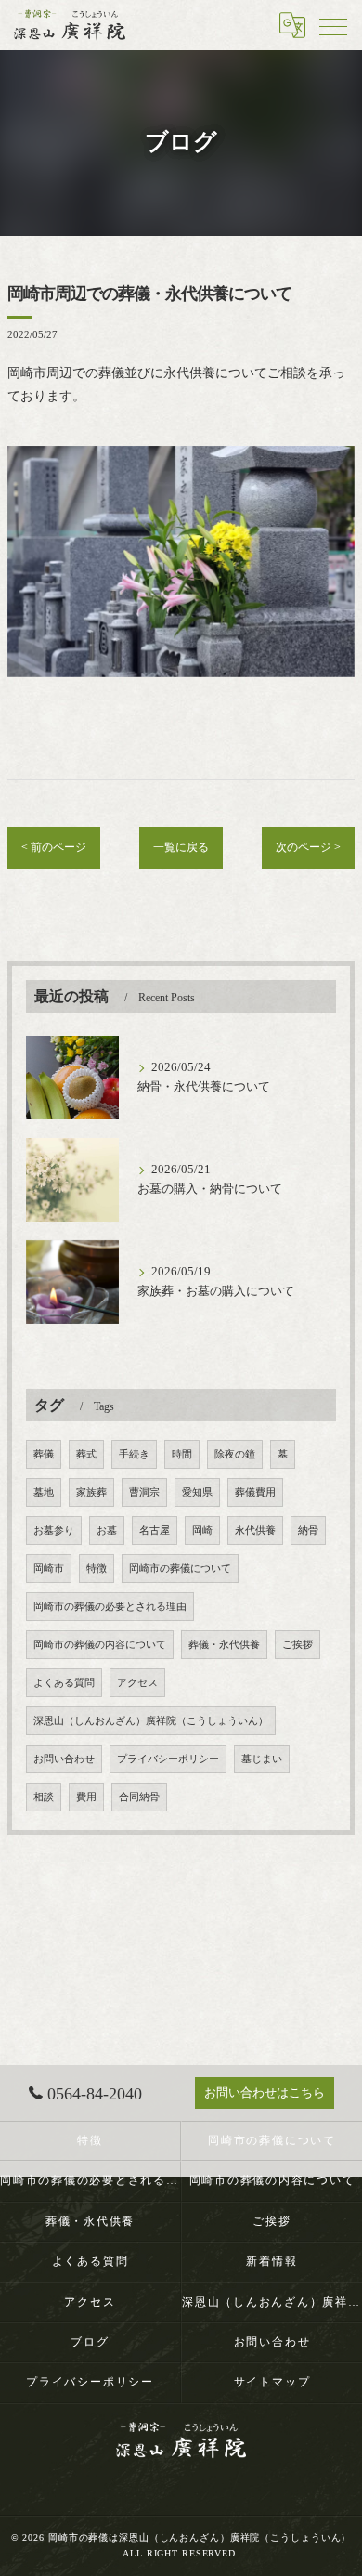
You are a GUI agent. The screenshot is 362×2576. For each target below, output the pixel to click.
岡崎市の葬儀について (180, 1569)
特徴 (97, 1569)
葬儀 (44, 1454)
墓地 (44, 1492)
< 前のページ (54, 847)
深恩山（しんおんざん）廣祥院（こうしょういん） (151, 1721)
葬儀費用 (255, 1492)
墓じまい (262, 1759)
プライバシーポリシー (168, 1759)
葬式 (86, 1454)
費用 (86, 1797)
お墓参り (54, 1530)
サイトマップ (272, 2382)
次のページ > (308, 847)
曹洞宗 (144, 1492)
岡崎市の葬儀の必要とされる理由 (110, 1607)
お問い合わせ (64, 1759)
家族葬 (91, 1492)
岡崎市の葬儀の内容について (100, 1645)
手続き (134, 1454)
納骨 (308, 1530)
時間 (182, 1454)
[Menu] (333, 25)
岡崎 (202, 1530)
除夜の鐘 (235, 1454)
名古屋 (155, 1530)
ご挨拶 (297, 1645)
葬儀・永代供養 (224, 1645)
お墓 (107, 1530)
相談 (44, 1797)
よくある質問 (64, 1683)
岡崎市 (49, 1569)
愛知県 (197, 1492)
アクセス (137, 1683)
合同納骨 (139, 1797)
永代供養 (255, 1530)
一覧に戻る (181, 847)
